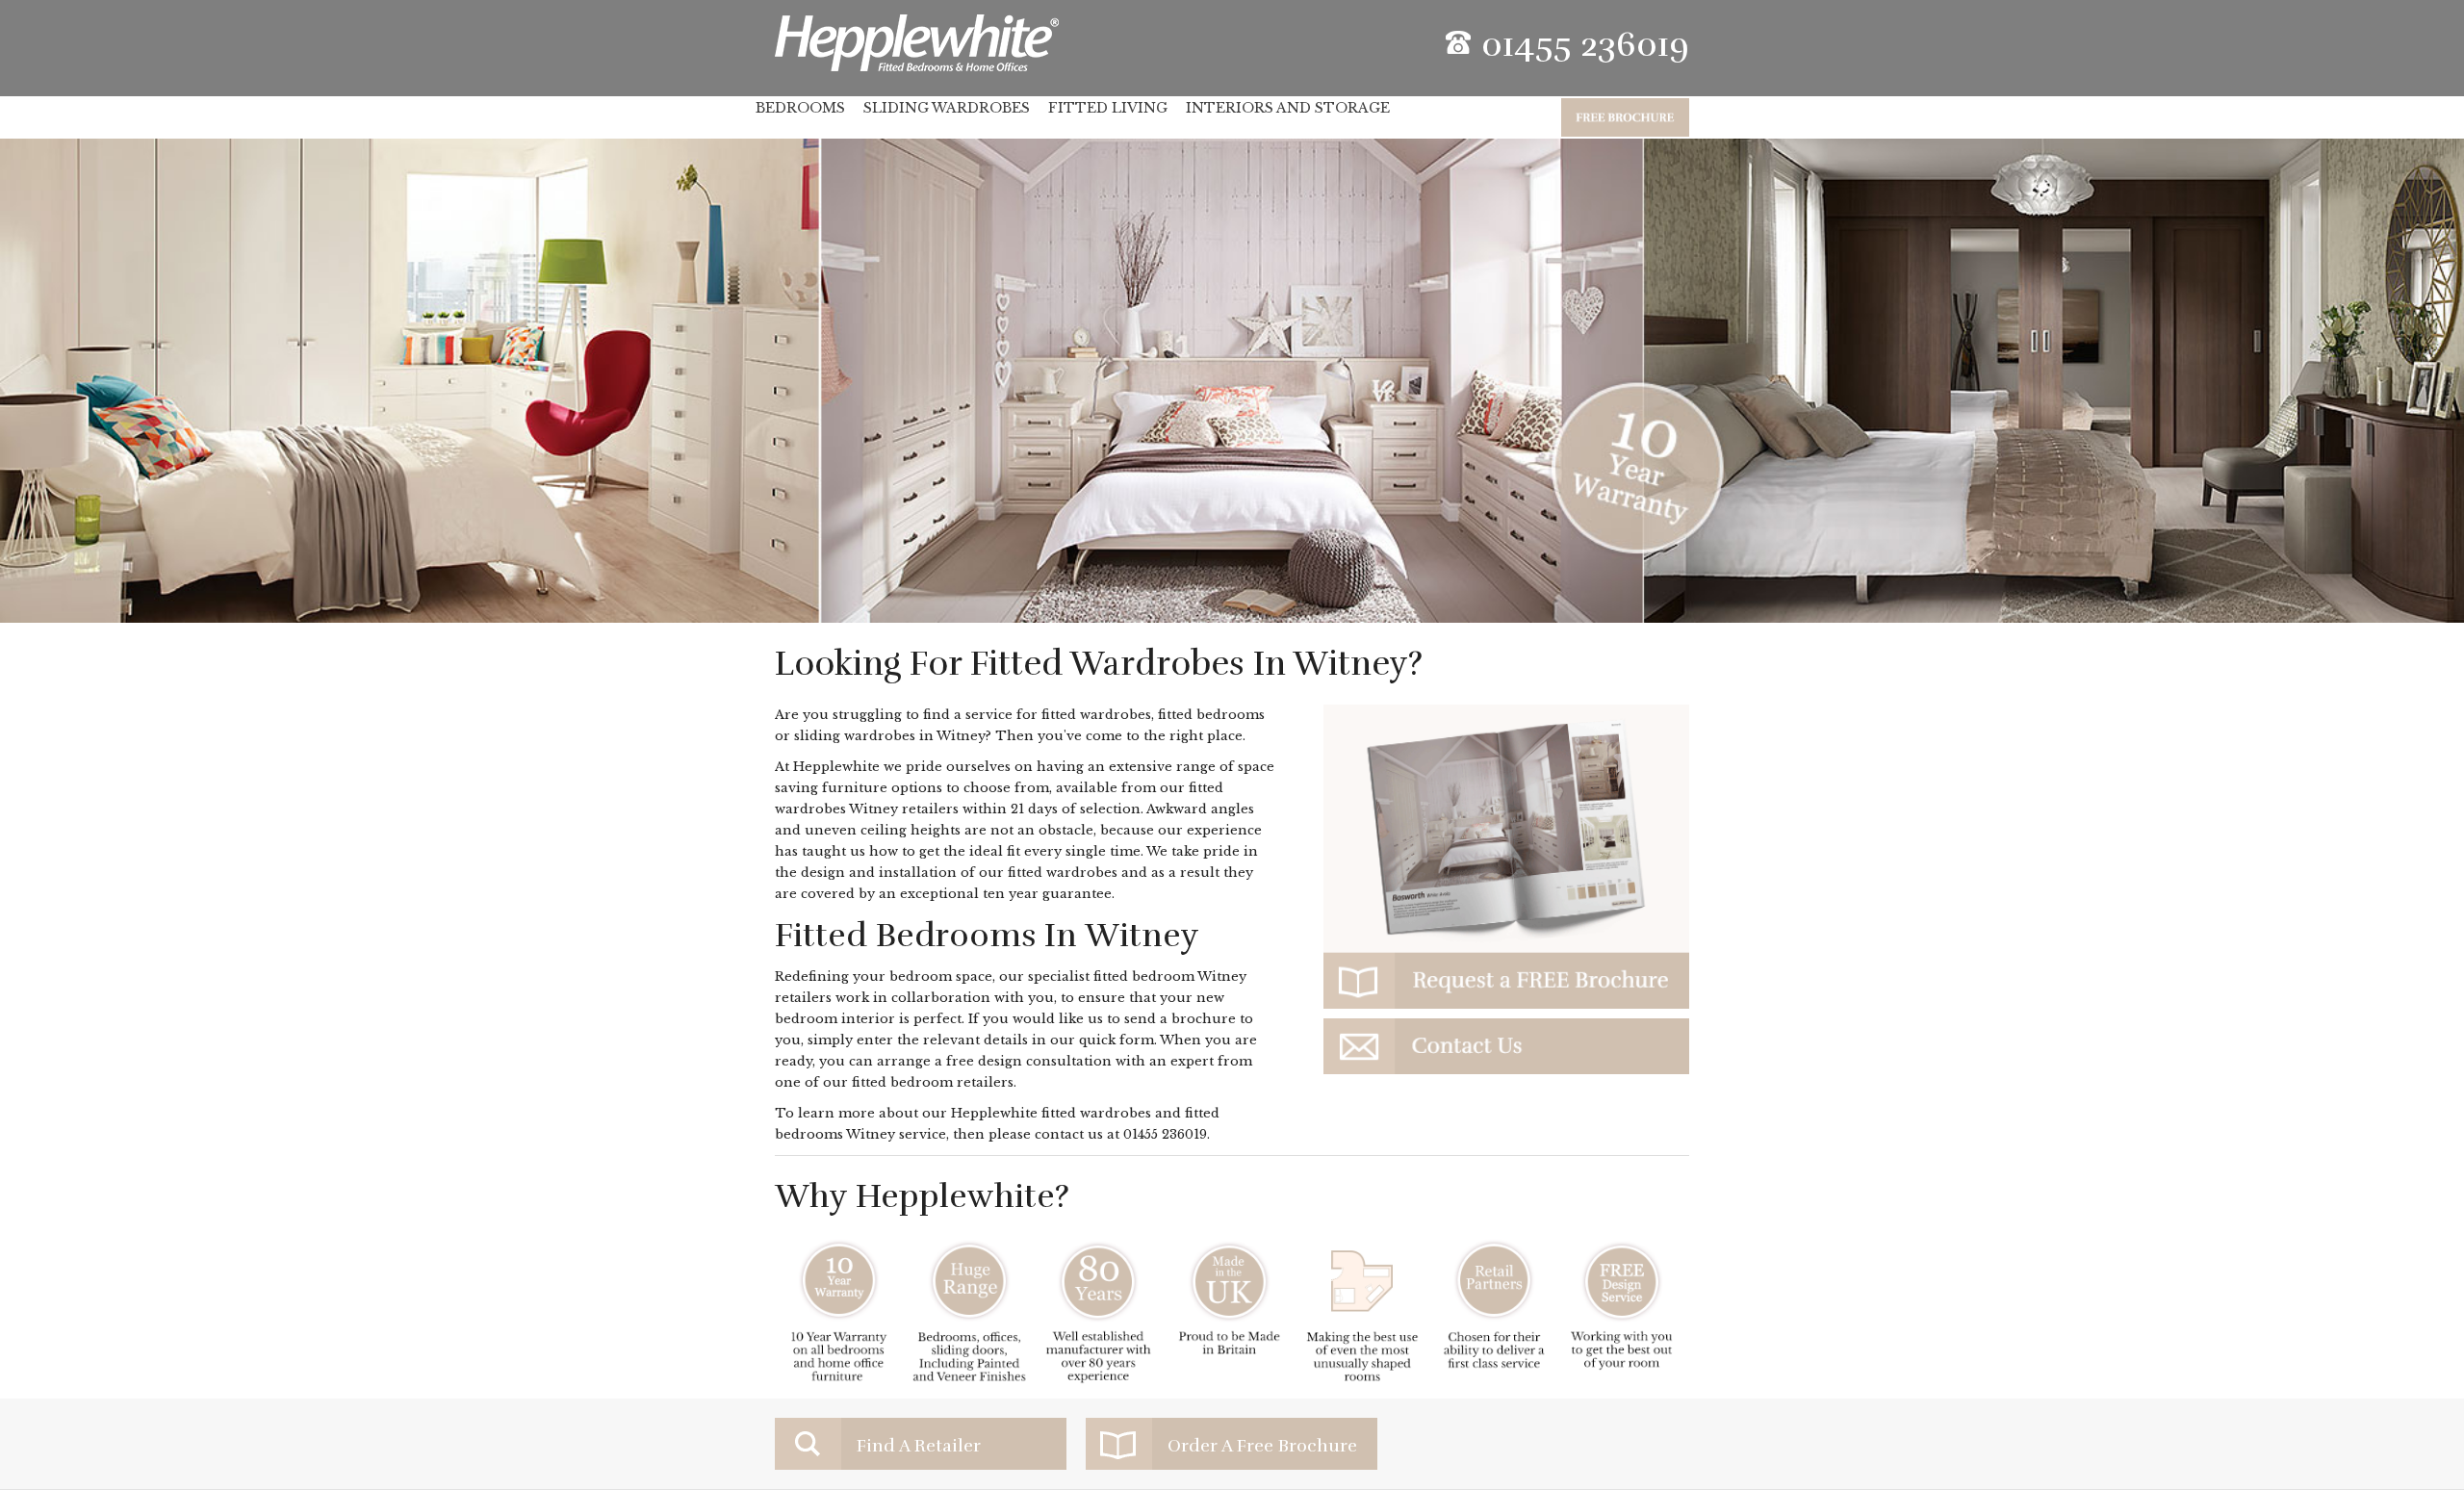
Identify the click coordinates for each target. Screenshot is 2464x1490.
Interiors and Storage (1288, 108)
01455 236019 (1165, 1134)
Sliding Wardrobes (947, 108)
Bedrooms (800, 108)
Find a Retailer (919, 1446)
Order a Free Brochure (1262, 1446)
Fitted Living (1108, 108)
